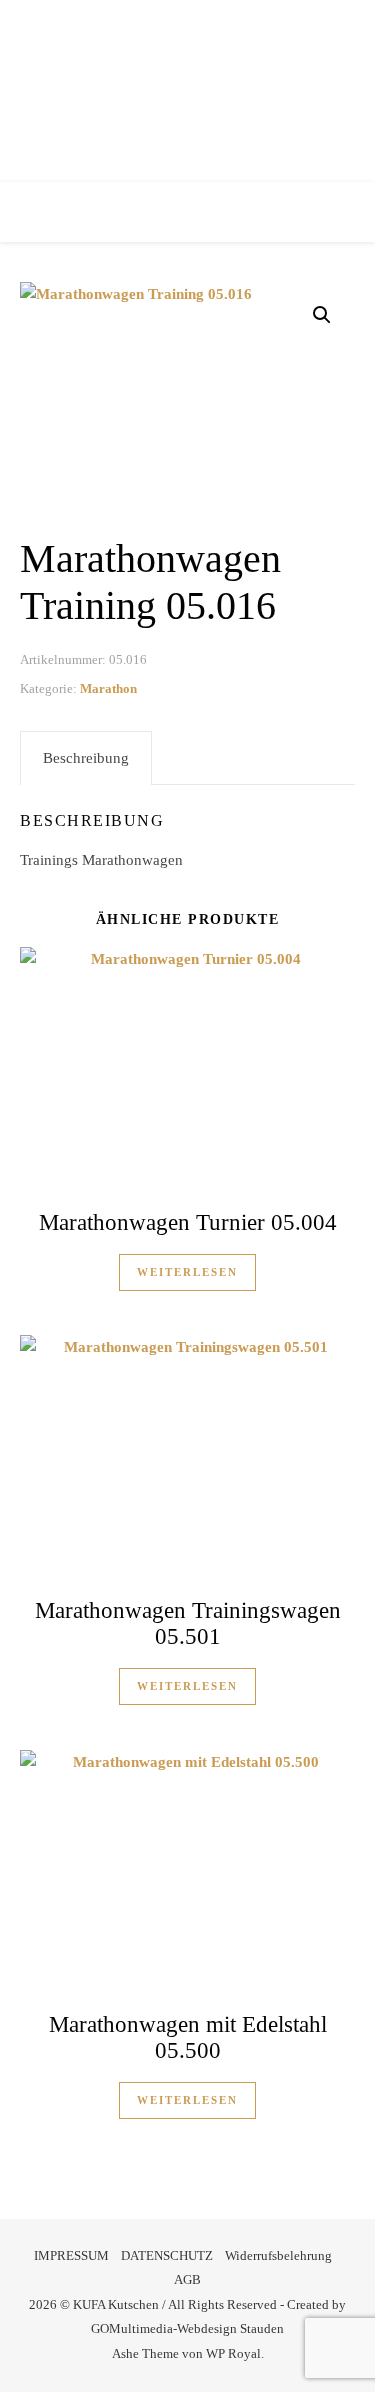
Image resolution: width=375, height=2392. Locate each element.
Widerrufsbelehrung (278, 2255)
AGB (187, 2279)
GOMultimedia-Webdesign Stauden (187, 2328)
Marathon (108, 688)
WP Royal (233, 2353)
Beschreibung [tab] (86, 758)
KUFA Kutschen (187, 84)
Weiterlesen (187, 1272)
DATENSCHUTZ (167, 2255)
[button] (322, 315)
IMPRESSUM (71, 2255)
